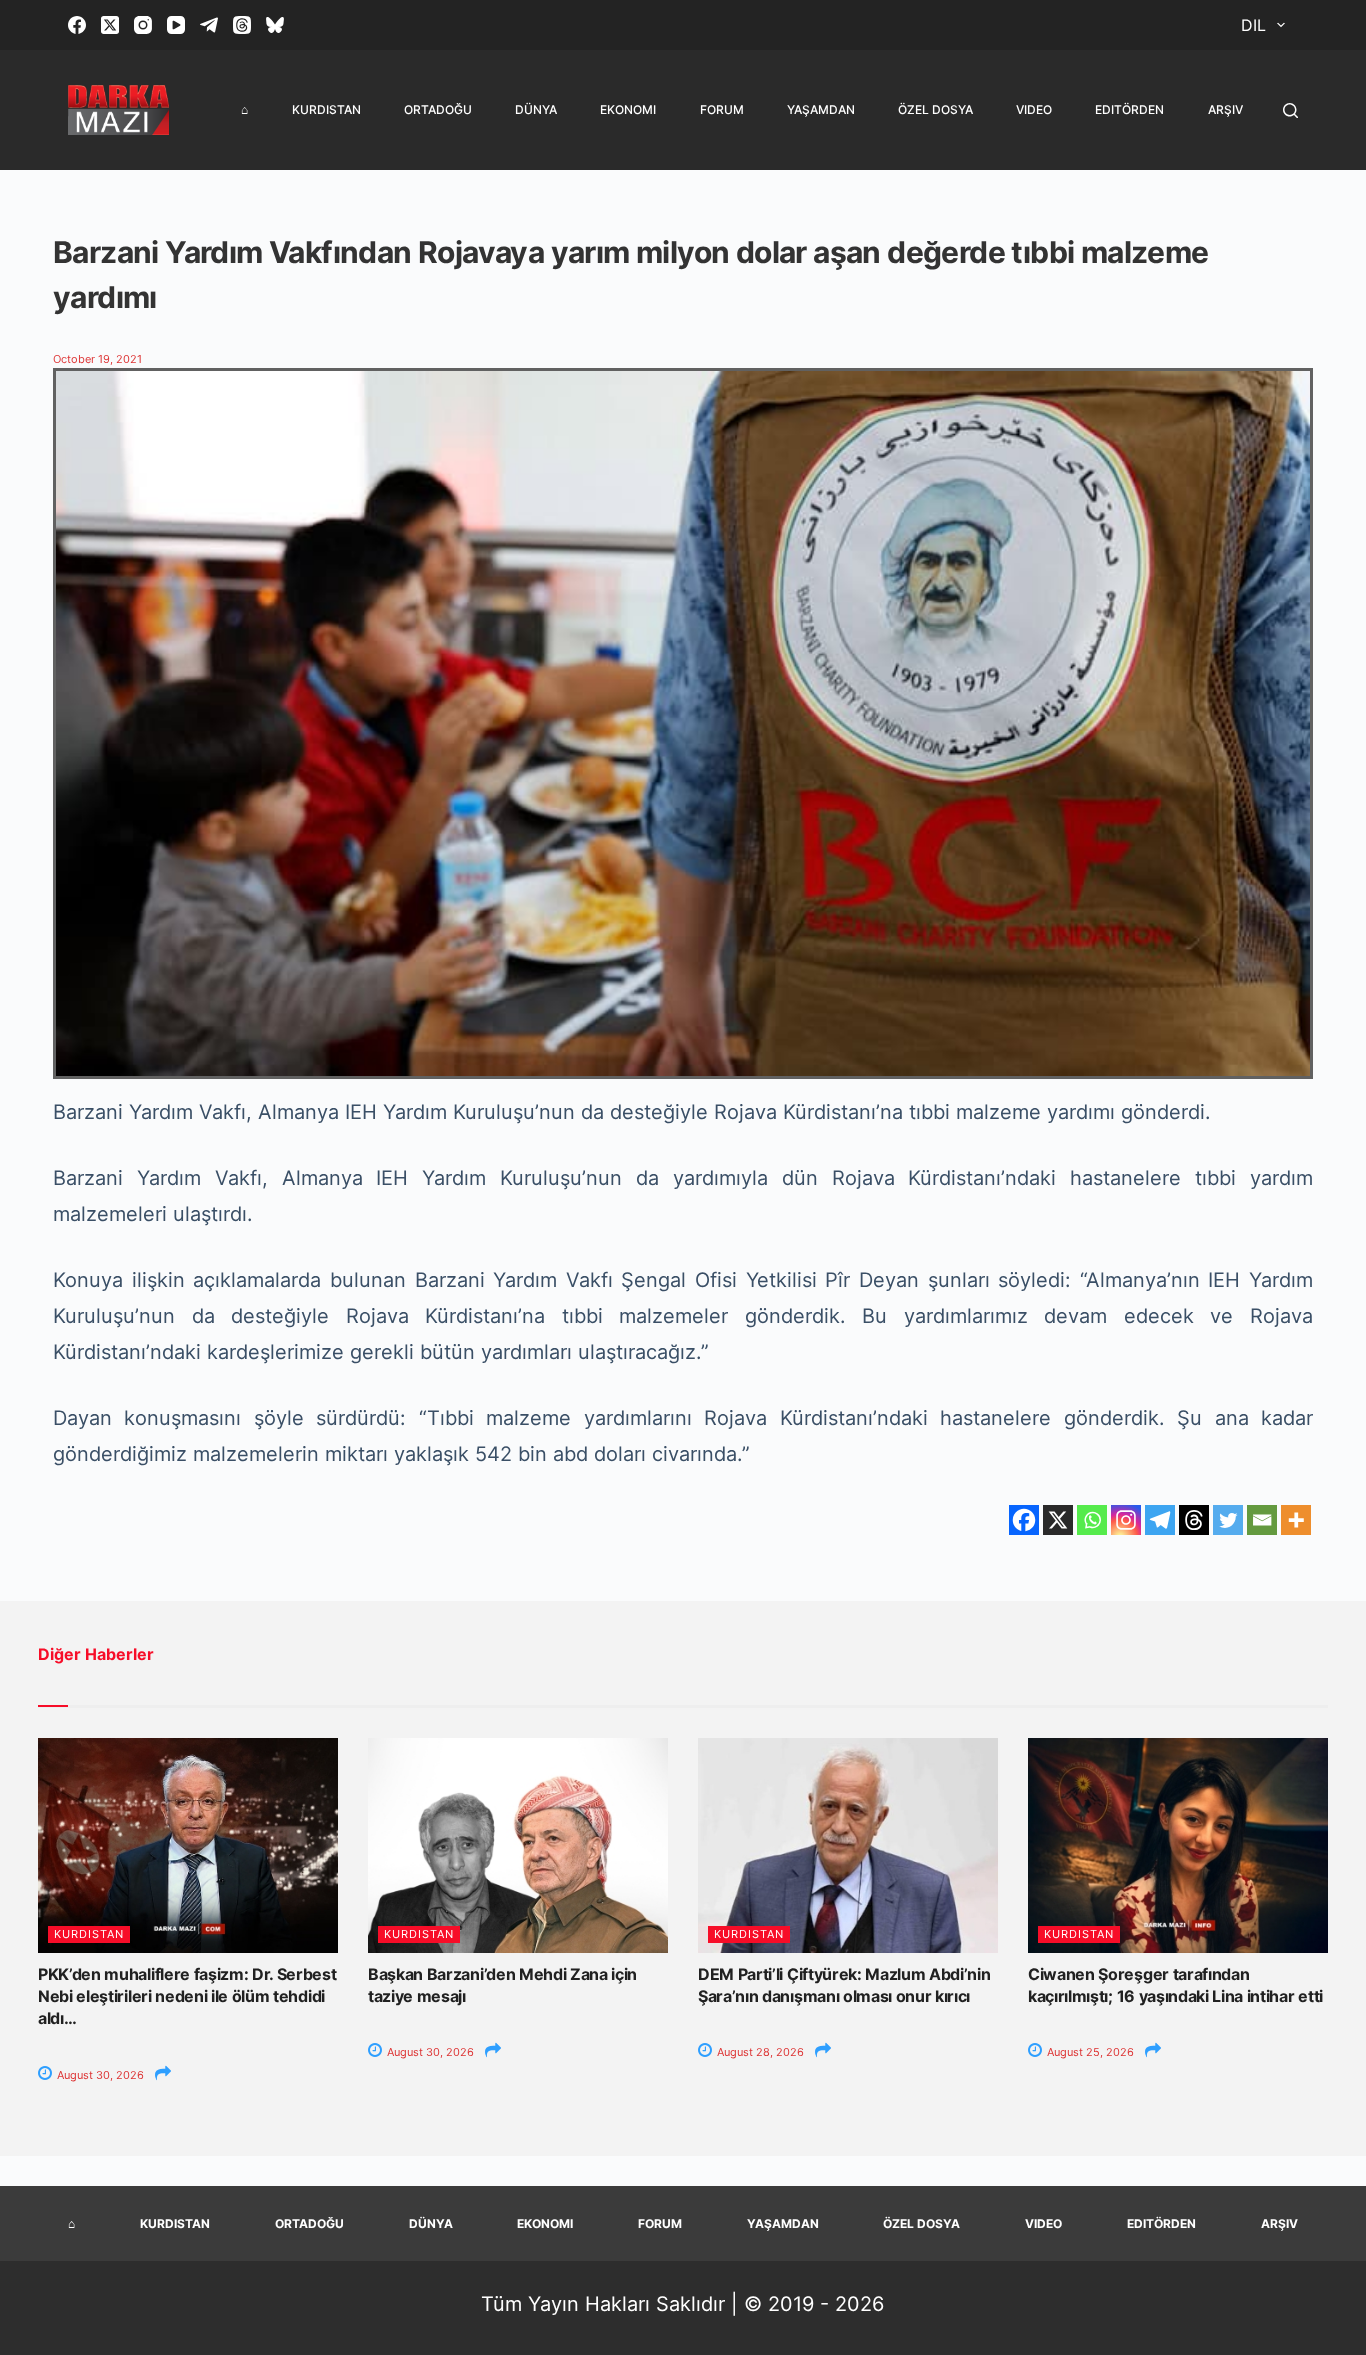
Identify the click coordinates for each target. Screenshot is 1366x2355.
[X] (1058, 1520)
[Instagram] (143, 25)
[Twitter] (1228, 1520)
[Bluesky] (275, 25)
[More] (1296, 1520)
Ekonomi (628, 109)
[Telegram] (209, 25)
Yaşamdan (821, 109)
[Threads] (242, 25)
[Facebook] (77, 25)
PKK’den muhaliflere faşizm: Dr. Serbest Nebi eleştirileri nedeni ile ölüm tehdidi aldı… (187, 1996)
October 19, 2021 (97, 359)
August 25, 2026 (1089, 2052)
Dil (1253, 25)
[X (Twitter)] (110, 25)
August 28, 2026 (759, 2052)
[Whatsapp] (1092, 1520)
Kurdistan (326, 109)
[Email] (1262, 1520)
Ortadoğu (438, 109)
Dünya (536, 109)
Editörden (1129, 109)
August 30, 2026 (99, 2075)
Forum (722, 109)
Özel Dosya (935, 109)
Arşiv (1225, 109)
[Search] (1290, 110)
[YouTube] (176, 25)
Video (1034, 109)
